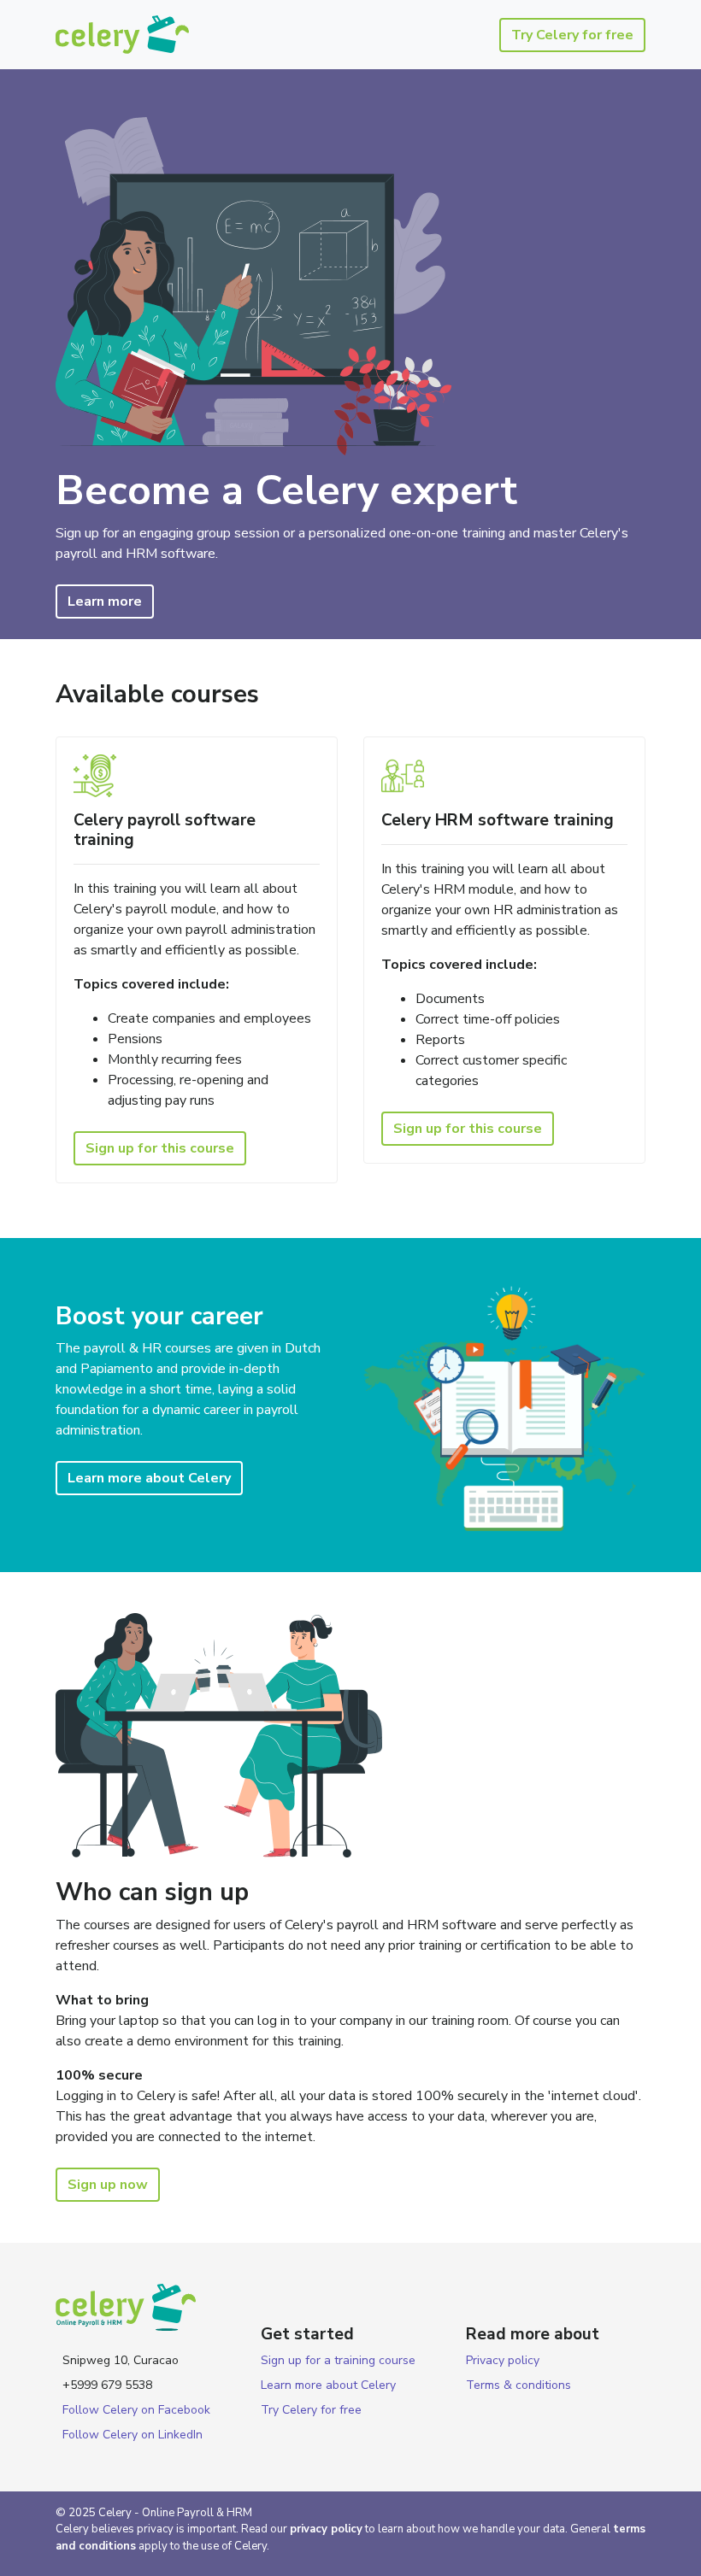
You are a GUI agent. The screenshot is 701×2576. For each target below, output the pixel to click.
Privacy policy (503, 2360)
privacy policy (326, 2529)
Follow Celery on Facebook (136, 2410)
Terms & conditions (518, 2385)
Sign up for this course (160, 1148)
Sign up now (108, 2185)
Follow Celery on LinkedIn (133, 2435)
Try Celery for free (572, 35)
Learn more (105, 601)
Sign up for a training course (338, 2360)
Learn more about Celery (149, 1478)
